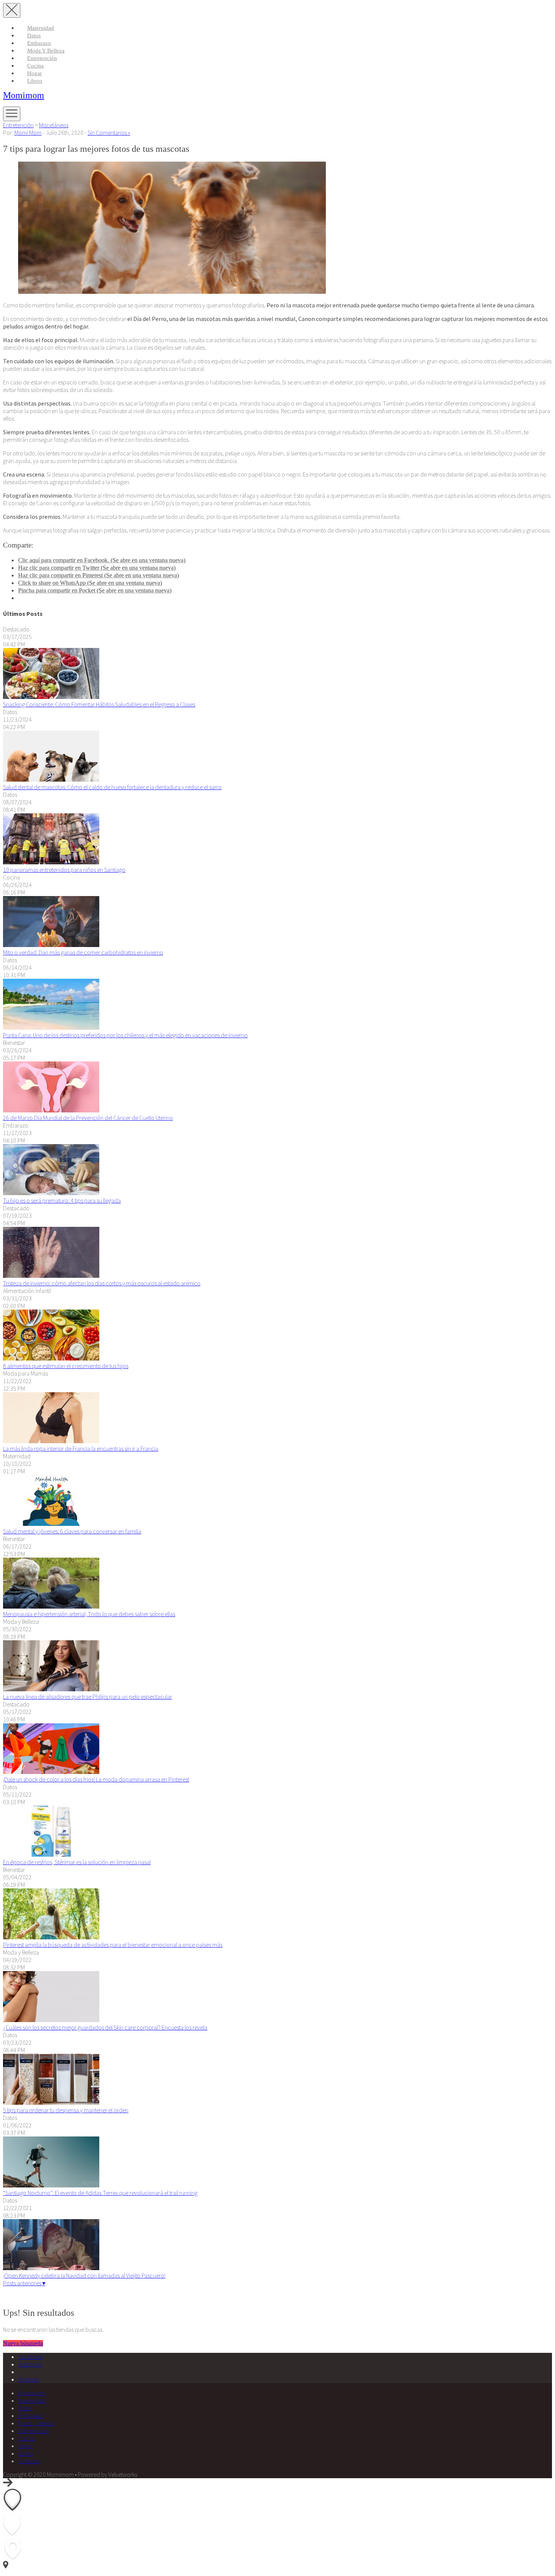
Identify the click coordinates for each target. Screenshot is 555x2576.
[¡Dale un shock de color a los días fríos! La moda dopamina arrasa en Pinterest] (51, 1772)
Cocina (35, 66)
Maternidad (41, 28)
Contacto (29, 2461)
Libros (35, 81)
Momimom (24, 95)
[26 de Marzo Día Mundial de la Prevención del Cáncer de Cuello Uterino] (51, 1110)
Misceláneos (54, 125)
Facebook (30, 2357)
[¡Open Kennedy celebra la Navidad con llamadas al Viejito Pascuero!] (51, 2268)
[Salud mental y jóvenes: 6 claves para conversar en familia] (51, 1524)
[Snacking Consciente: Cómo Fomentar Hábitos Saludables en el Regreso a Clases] (51, 697)
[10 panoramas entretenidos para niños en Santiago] (51, 862)
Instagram (30, 2364)
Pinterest (29, 2379)
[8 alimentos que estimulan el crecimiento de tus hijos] (51, 1358)
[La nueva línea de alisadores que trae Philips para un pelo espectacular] (51, 1689)
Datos (34, 35)
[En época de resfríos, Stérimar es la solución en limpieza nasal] (51, 1854)
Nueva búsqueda (23, 2343)
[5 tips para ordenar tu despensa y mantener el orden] (51, 2102)
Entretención (42, 58)
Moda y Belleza (46, 51)
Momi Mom (28, 133)
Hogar (35, 73)
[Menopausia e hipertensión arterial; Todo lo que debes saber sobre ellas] (51, 1606)
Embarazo (39, 43)
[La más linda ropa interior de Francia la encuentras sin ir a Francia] (51, 1441)
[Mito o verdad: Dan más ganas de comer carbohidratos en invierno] (51, 945)
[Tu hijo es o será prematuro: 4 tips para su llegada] (51, 1193)
